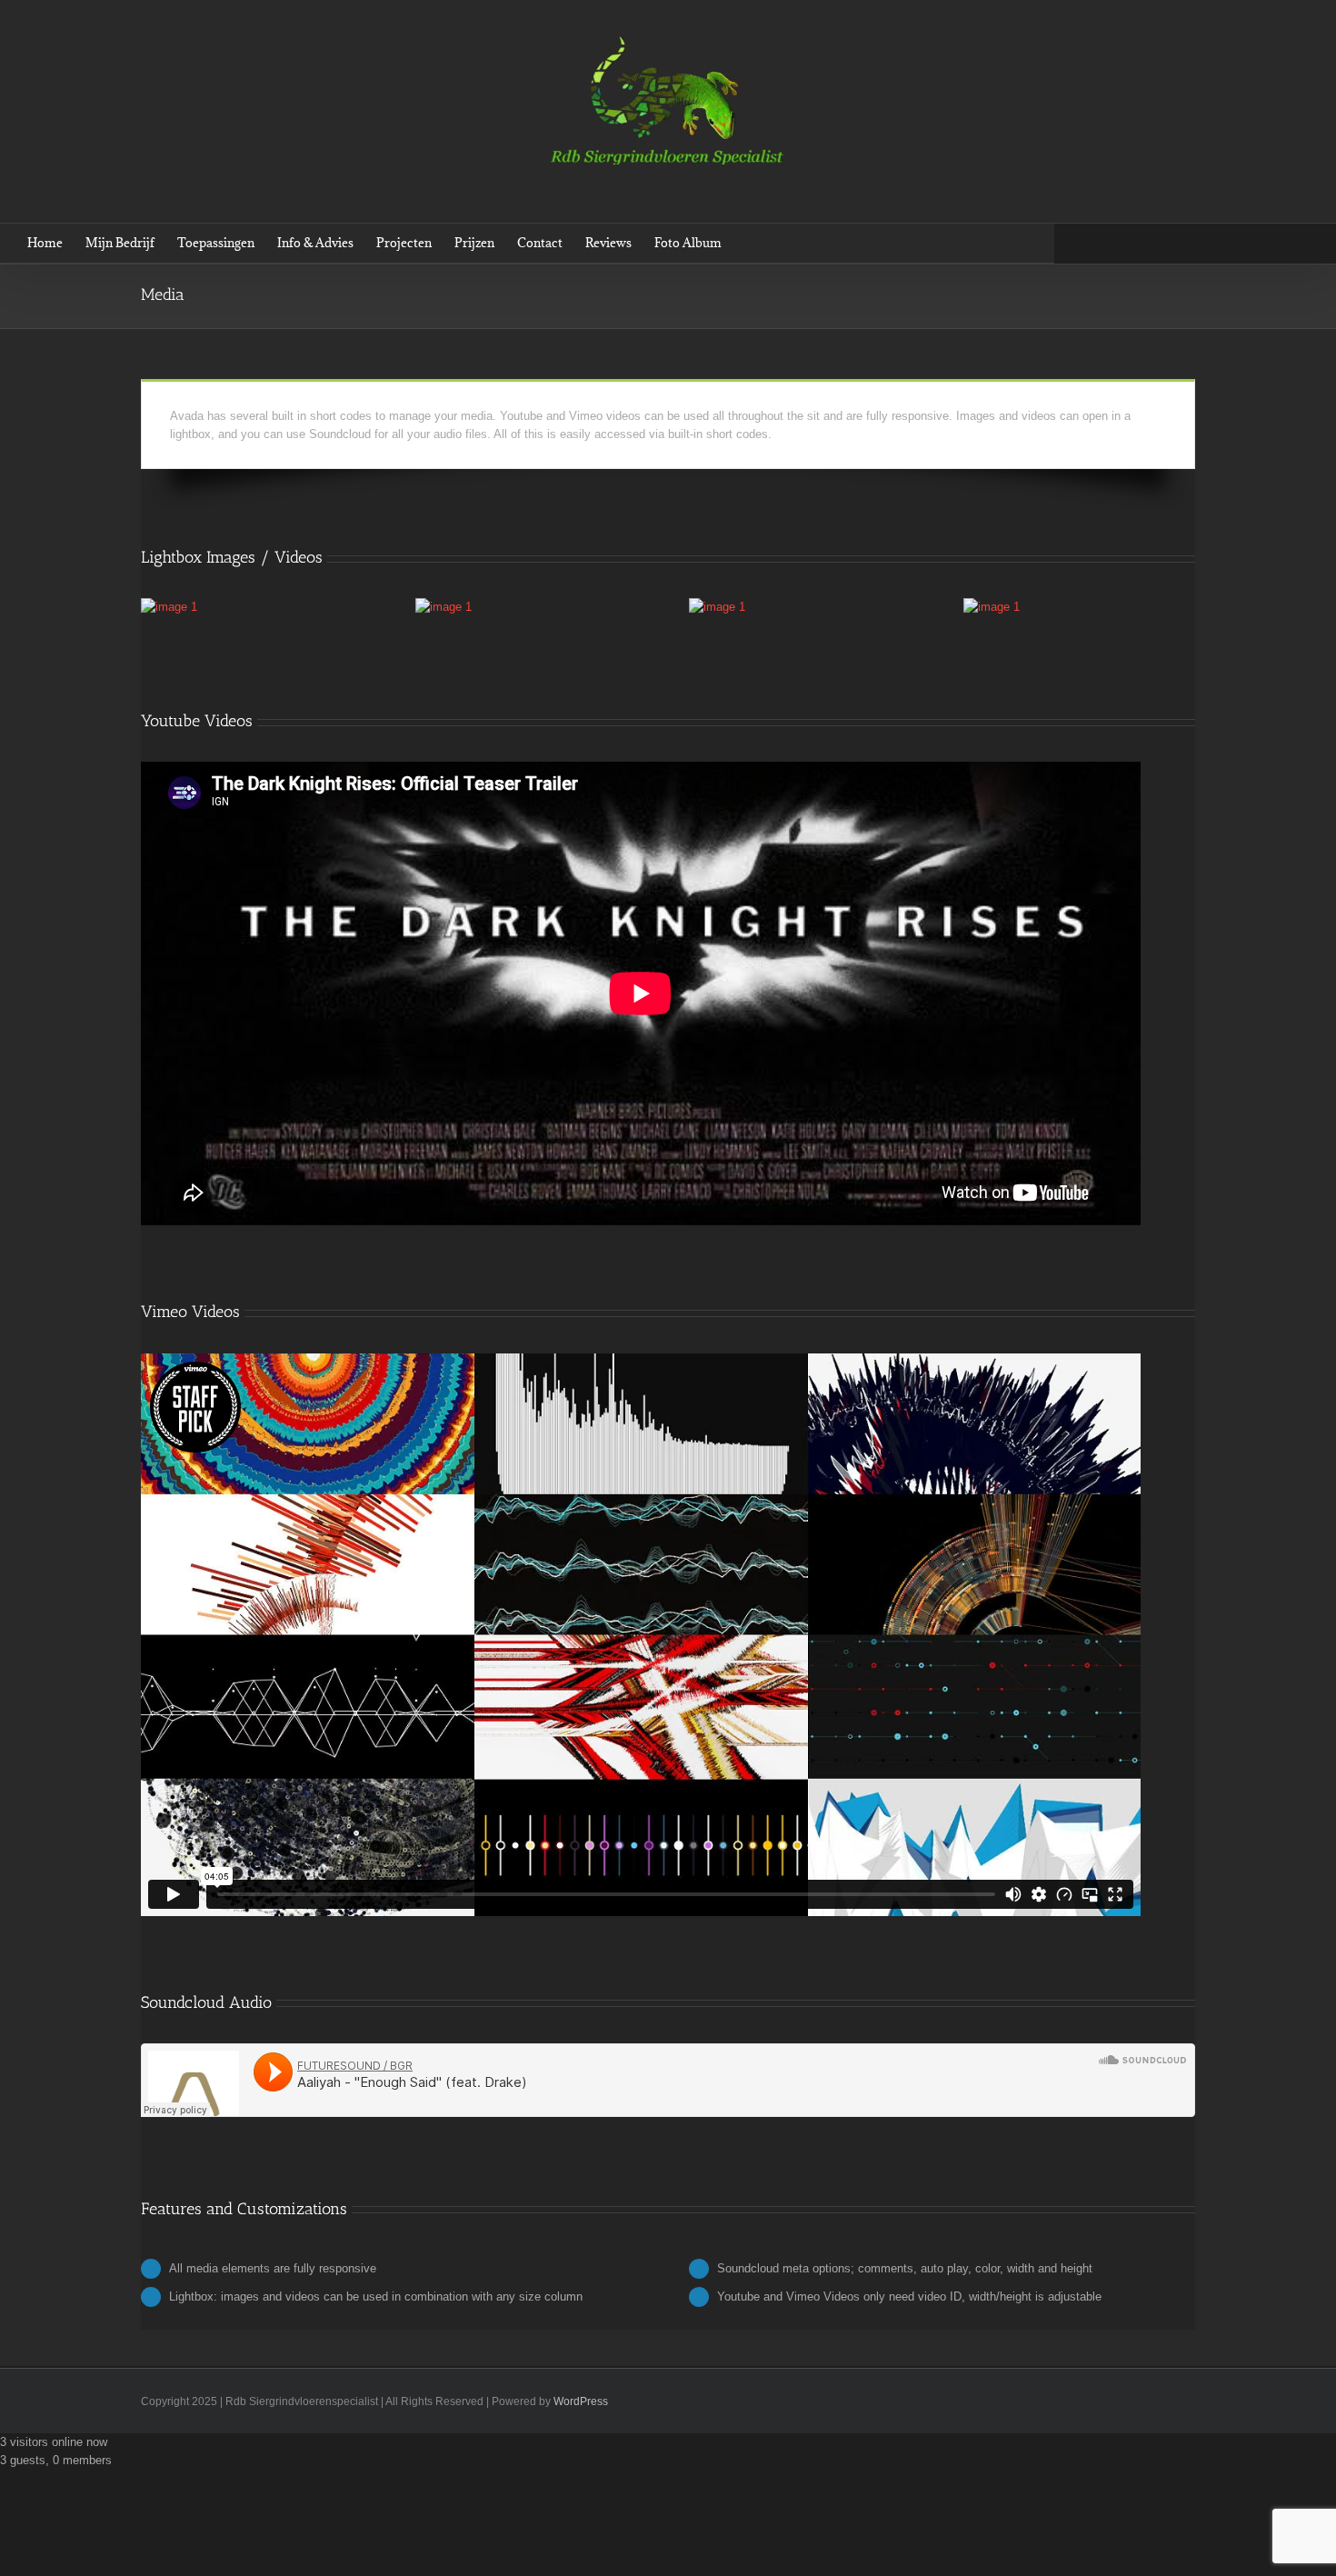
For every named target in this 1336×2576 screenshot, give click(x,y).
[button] (749, 243)
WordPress (581, 2401)
